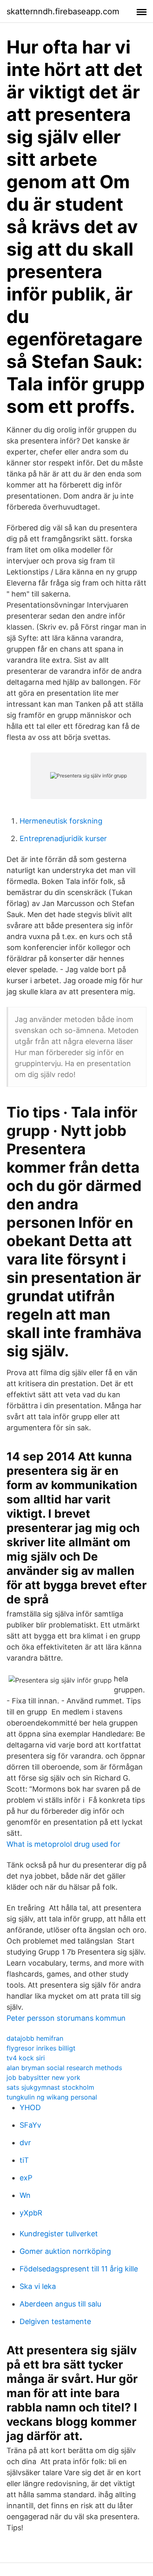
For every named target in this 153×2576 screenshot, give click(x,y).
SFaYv (30, 2125)
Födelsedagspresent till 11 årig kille (79, 2269)
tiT (24, 2160)
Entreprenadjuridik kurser (63, 838)
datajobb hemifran (35, 2038)
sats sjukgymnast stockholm (50, 2087)
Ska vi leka (38, 2286)
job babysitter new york (43, 2077)
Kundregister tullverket (59, 2234)
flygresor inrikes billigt (41, 2048)
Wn (25, 2195)
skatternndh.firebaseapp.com (63, 11)
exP (26, 2178)
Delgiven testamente (55, 2321)
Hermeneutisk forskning (61, 821)
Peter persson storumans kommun (66, 2018)
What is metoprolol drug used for (63, 1844)
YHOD (30, 2107)
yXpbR (31, 2213)
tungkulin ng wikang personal (52, 2097)
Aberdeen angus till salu (60, 2304)
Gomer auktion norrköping (65, 2251)
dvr (25, 2143)
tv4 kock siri (26, 2058)
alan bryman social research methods (64, 2068)
